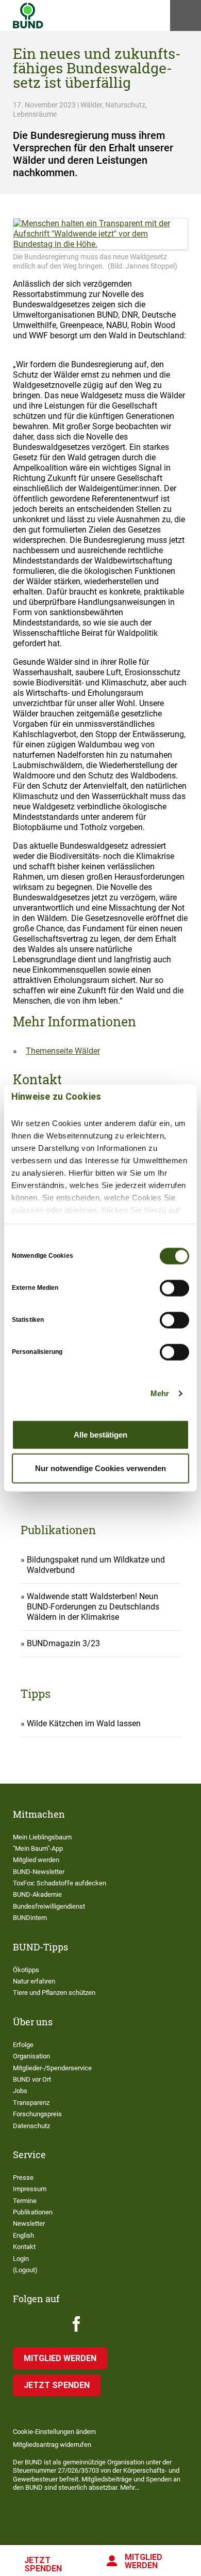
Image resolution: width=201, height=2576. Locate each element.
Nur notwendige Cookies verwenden (100, 1468)
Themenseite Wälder (63, 1051)
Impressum (30, 2189)
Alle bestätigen (100, 1434)
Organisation (31, 2056)
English (23, 2235)
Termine (25, 2201)
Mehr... (130, 2487)
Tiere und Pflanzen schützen (54, 1993)
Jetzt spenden (43, 2564)
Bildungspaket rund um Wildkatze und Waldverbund (96, 1565)
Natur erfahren (34, 1981)
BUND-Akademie (37, 1894)
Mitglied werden (144, 2561)
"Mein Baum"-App (38, 1848)
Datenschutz (31, 2126)
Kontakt (24, 2247)
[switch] (174, 1288)
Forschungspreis (37, 2114)
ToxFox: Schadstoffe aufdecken (60, 1883)
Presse (23, 2177)
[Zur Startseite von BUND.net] (28, 15)
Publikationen (33, 2212)
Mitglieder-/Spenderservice (52, 2068)
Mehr (160, 1393)
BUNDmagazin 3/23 (63, 1643)
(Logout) (25, 2270)
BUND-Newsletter (39, 1872)
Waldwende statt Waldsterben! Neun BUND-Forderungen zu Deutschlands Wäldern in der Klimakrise (93, 1607)
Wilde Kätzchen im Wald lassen (84, 1723)
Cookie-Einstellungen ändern (54, 2432)
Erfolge (23, 2045)
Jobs (20, 2091)
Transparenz (31, 2103)
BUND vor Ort (32, 2079)
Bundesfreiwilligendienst (49, 1906)
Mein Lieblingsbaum (42, 1837)
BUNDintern (30, 1918)
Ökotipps (26, 1970)
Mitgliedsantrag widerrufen (52, 2445)
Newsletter (29, 2223)
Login (21, 2259)
